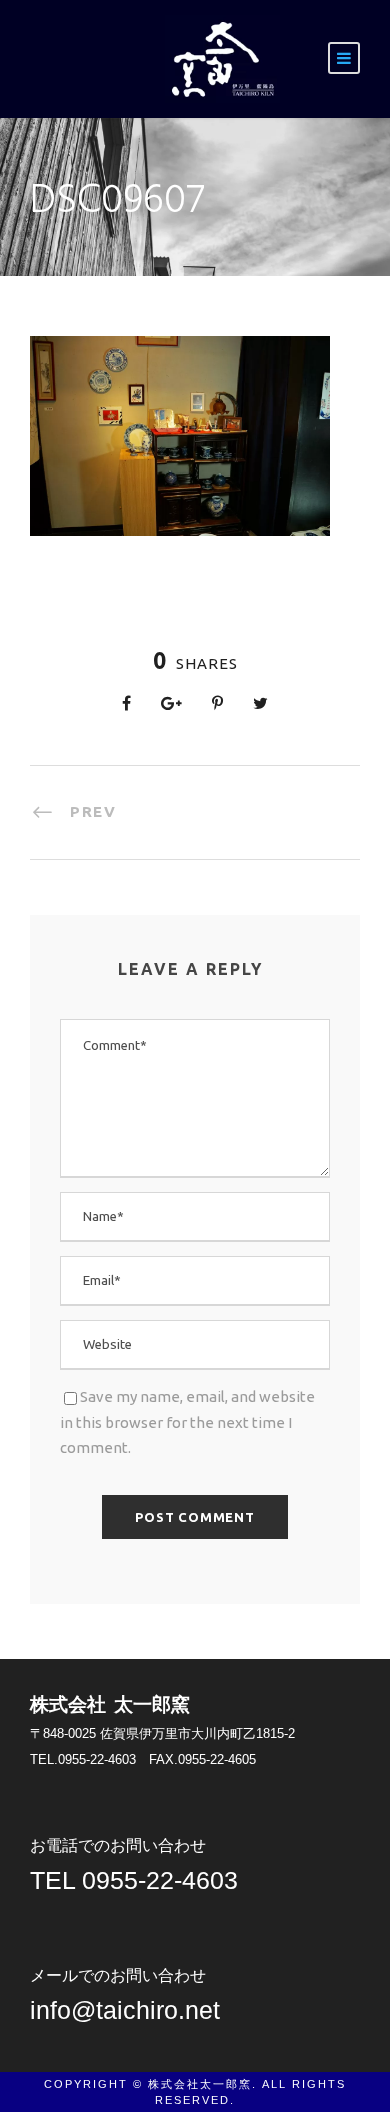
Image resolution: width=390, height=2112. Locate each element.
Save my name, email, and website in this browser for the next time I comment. (187, 1422)
